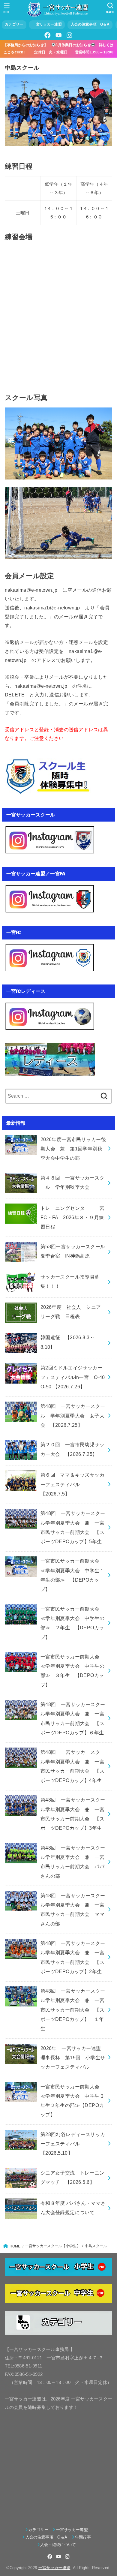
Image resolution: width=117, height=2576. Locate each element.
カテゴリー (14, 24)
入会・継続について (58, 2545)
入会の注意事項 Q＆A (90, 24)
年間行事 (83, 2537)
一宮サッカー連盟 (47, 24)
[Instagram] (69, 35)
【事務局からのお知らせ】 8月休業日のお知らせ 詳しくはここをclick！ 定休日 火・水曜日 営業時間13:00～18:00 (60, 48)
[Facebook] (48, 35)
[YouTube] (58, 35)
